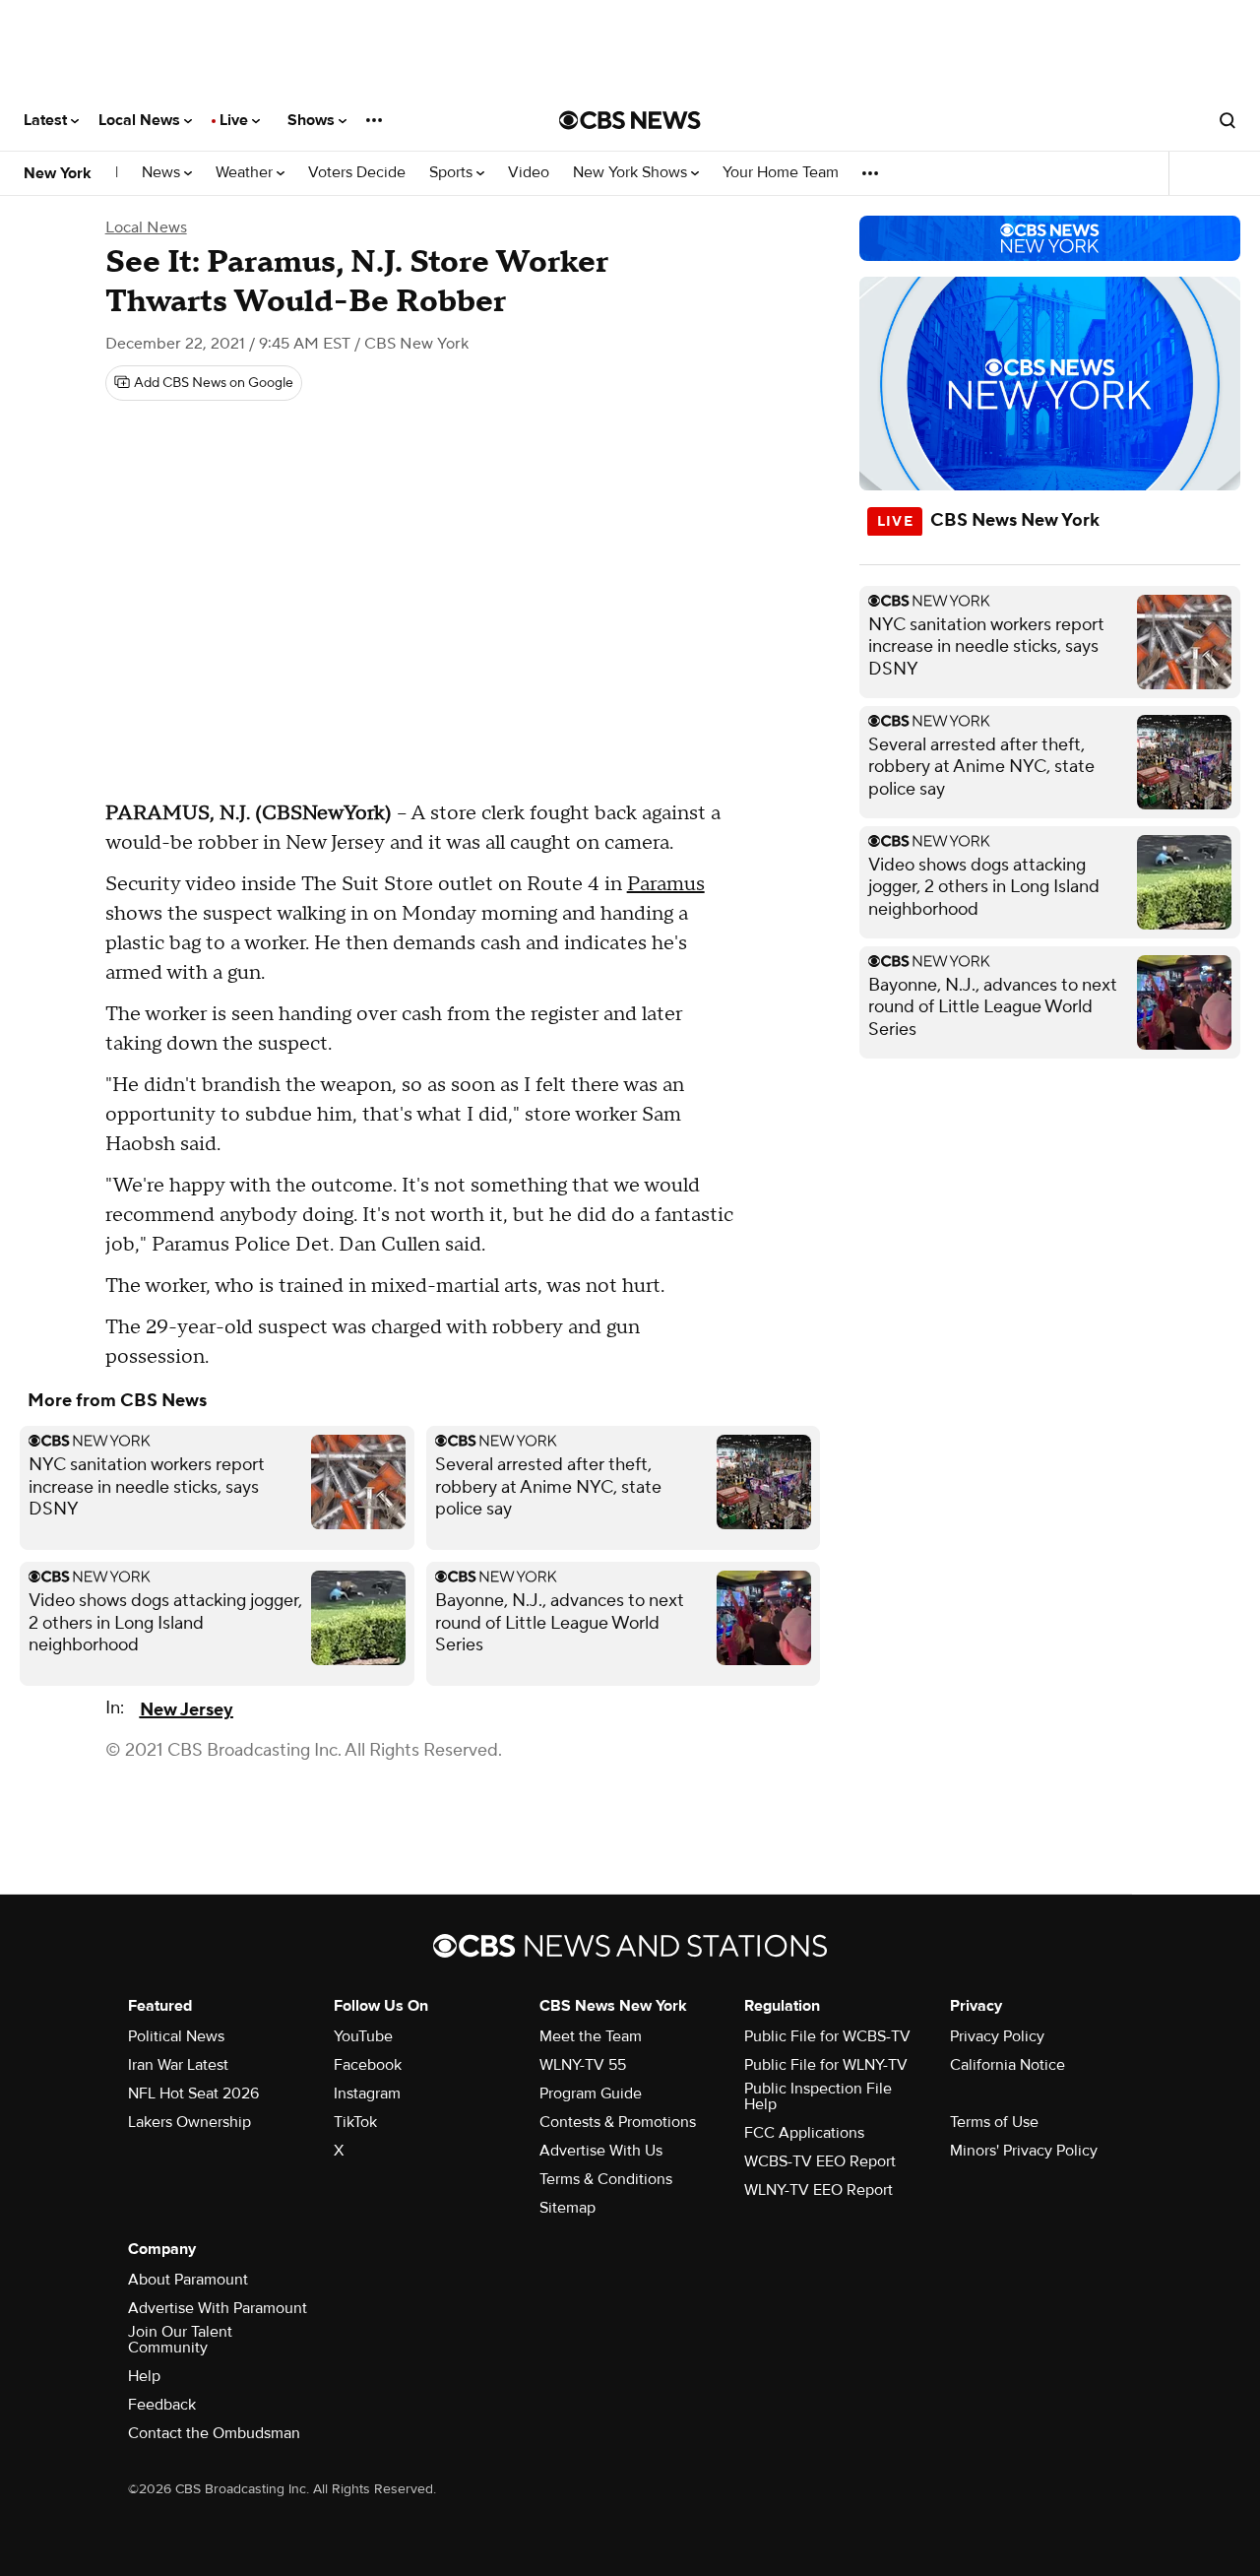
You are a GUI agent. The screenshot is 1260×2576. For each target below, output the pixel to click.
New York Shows (632, 173)
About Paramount (188, 2280)
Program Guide (591, 2093)
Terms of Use (994, 2122)
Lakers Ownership (189, 2122)
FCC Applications (804, 2133)
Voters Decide (357, 173)
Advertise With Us (601, 2151)
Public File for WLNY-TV (826, 2065)
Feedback (162, 2405)
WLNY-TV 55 (583, 2065)
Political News (176, 2036)
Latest (47, 120)
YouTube (363, 2036)
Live (236, 120)
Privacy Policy (997, 2036)
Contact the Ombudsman (214, 2433)
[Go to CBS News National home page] (630, 120)
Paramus (666, 884)
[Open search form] (1228, 120)
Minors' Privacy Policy (1024, 2151)
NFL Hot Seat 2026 (193, 2093)
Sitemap (567, 2208)
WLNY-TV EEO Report (819, 2190)
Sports (453, 173)
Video (529, 173)
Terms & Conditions (606, 2179)
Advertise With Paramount (218, 2308)
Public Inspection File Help (818, 2096)
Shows (313, 120)
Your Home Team (781, 173)
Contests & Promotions (618, 2122)
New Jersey (187, 1710)
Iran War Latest (178, 2065)
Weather (246, 173)
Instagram (367, 2093)
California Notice (1008, 2065)
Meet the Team (591, 2036)
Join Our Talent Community (180, 2340)
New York (58, 173)
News (163, 173)
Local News (141, 120)
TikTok (355, 2122)
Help (144, 2376)
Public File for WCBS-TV (827, 2036)
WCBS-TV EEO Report (820, 2161)
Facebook (368, 2065)
